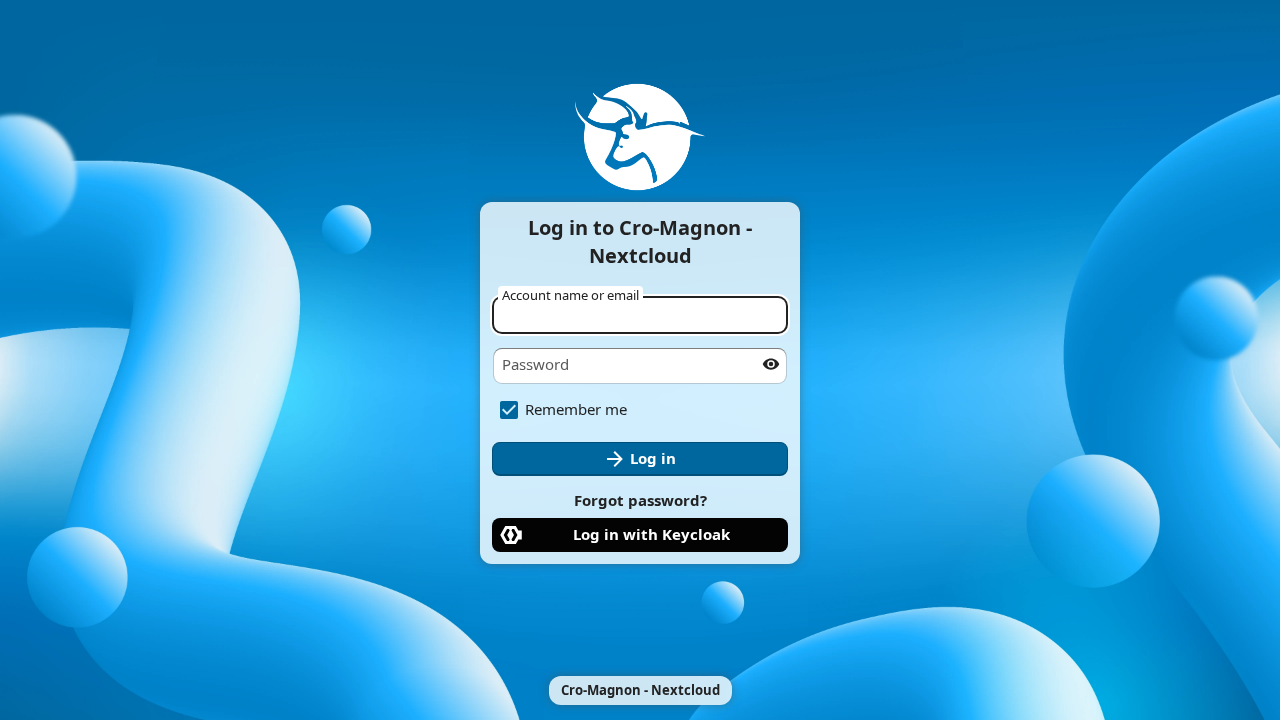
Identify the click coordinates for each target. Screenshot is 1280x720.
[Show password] (771, 364)
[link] (640, 535)
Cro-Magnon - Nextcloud (640, 690)
